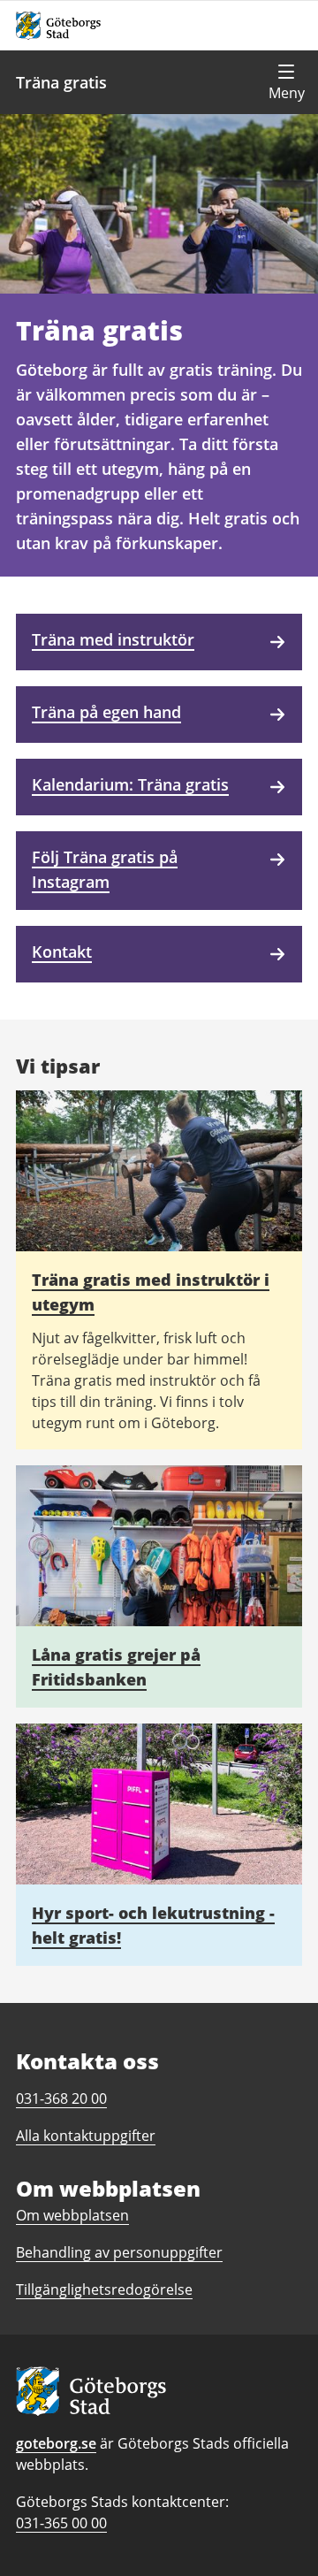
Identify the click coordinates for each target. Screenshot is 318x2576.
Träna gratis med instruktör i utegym (151, 1292)
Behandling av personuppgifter (119, 2252)
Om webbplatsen (72, 2215)
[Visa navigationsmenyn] (286, 82)
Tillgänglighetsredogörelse (104, 2289)
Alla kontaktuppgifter (86, 2136)
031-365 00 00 (61, 2523)
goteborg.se (56, 2443)
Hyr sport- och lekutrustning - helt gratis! (153, 1925)
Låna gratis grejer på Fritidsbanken (116, 1667)
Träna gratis (61, 82)
